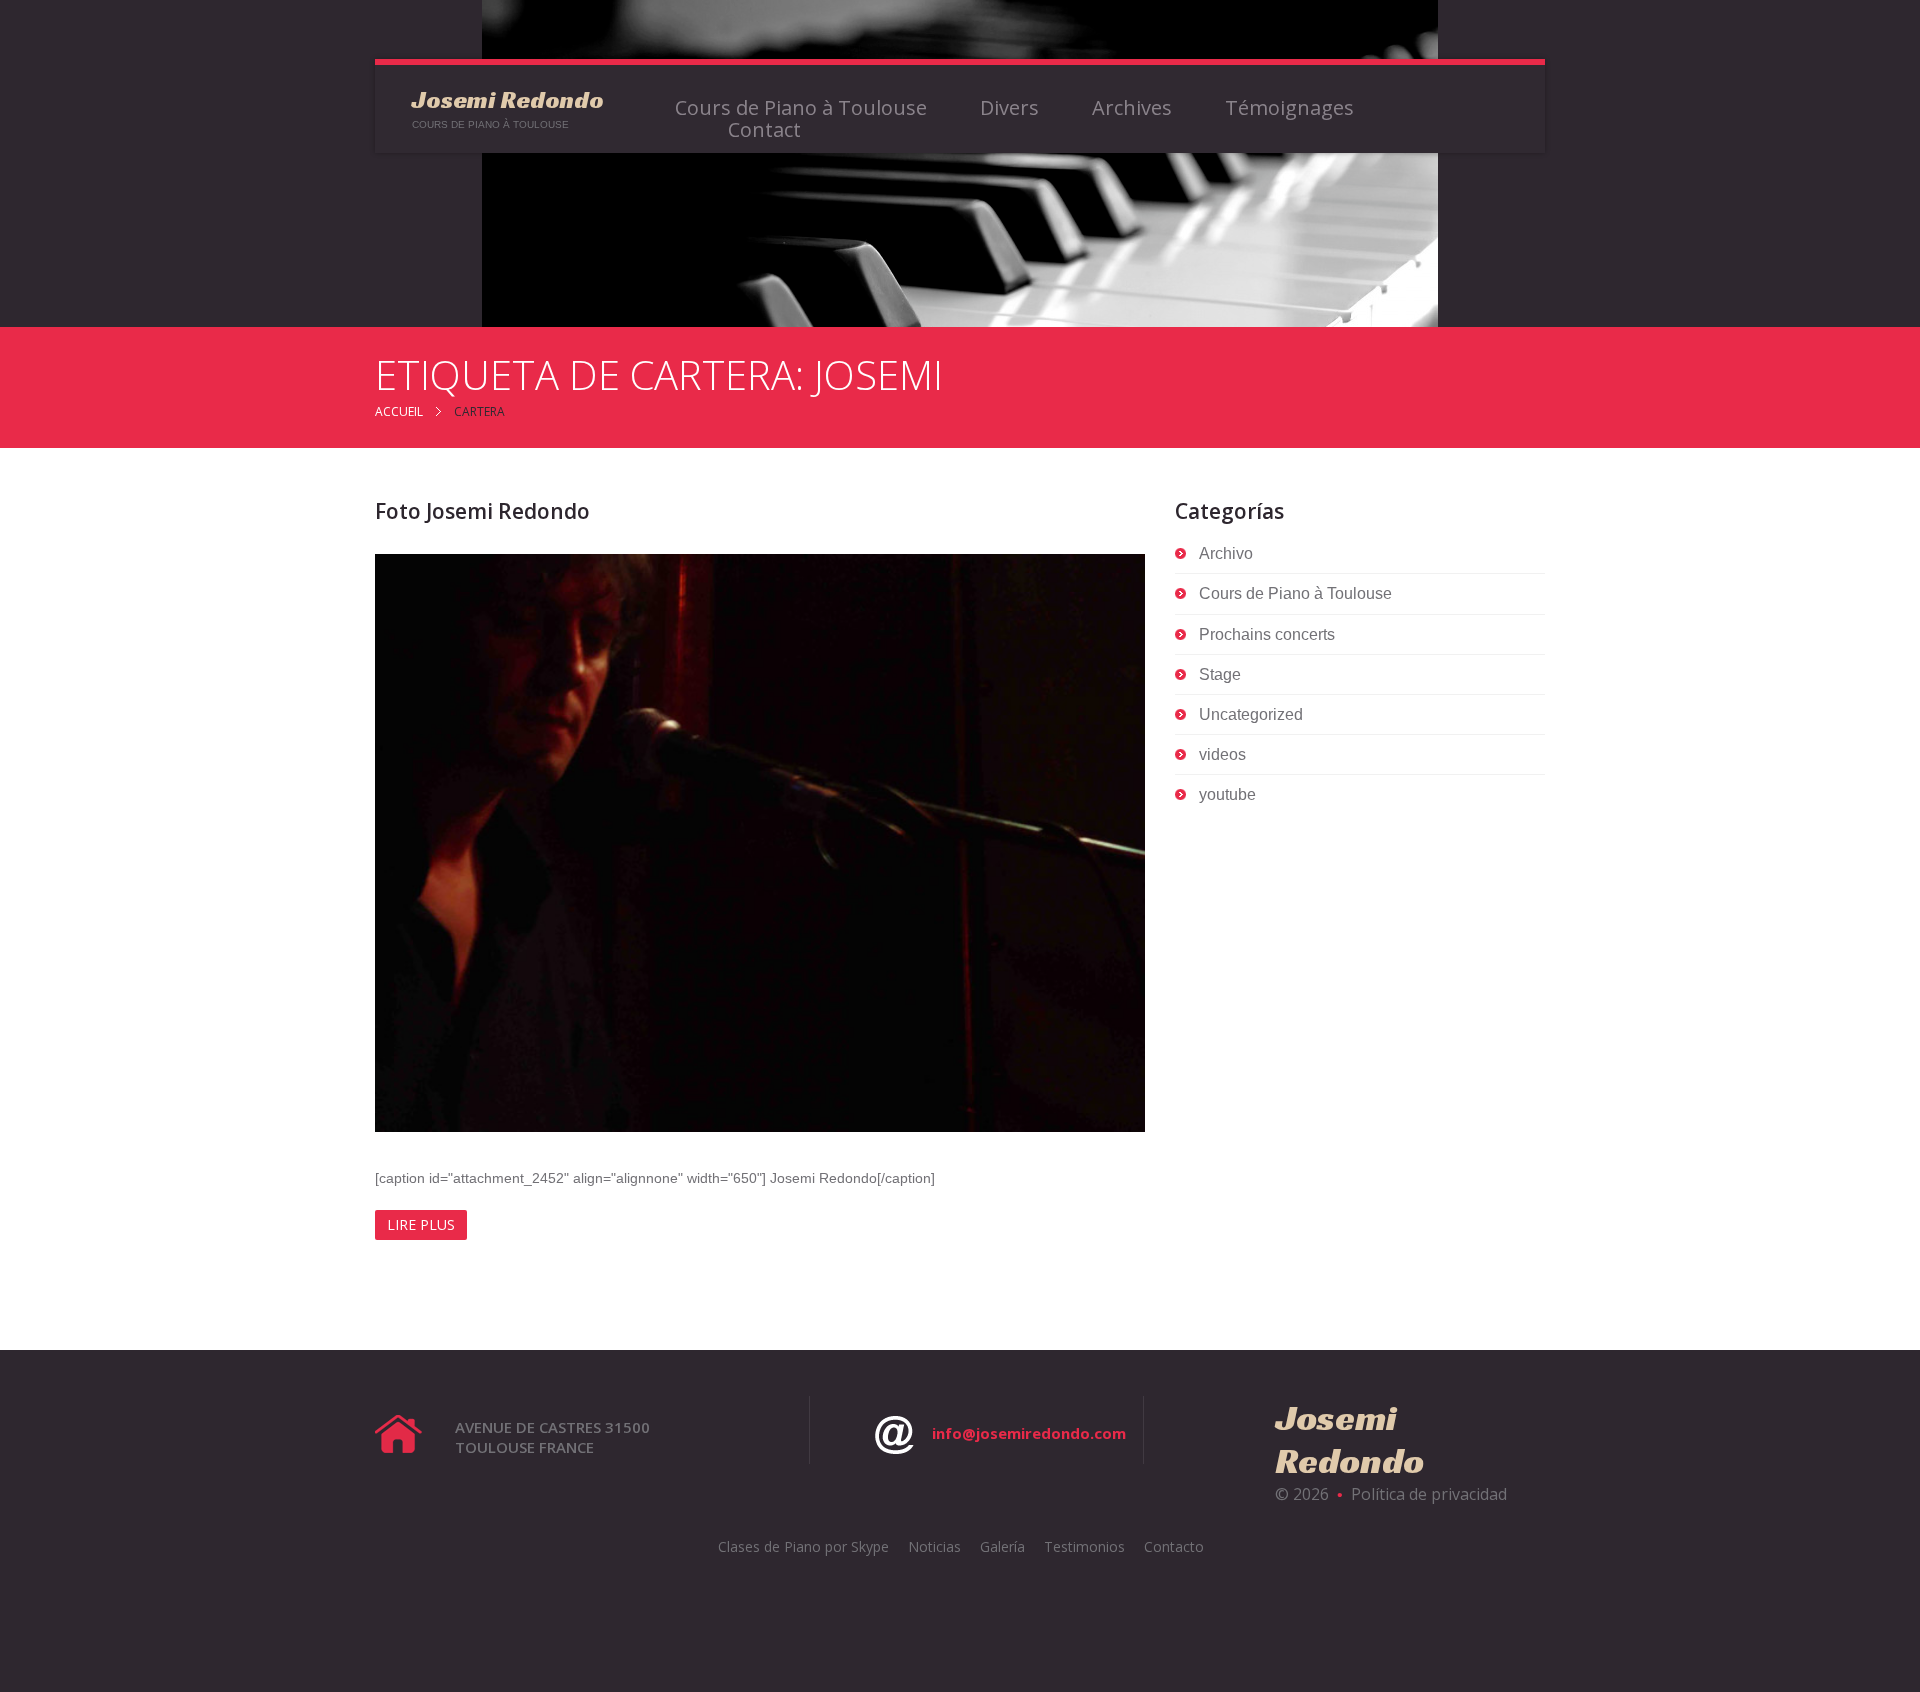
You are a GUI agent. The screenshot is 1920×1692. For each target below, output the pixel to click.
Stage (1220, 674)
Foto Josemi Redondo (482, 511)
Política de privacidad (1429, 1494)
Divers (1009, 108)
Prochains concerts (1267, 634)
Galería (1002, 1546)
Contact (764, 130)
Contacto (1174, 1546)
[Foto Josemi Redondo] (760, 843)
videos (1222, 754)
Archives (1132, 108)
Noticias (934, 1546)
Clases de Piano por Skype (803, 1546)
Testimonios (1084, 1546)
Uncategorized (1251, 714)
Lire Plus (421, 1224)
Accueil (399, 411)
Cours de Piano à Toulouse (801, 108)
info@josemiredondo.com (1029, 1433)
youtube (1227, 794)
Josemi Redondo (508, 100)
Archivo (1226, 553)
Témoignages (1289, 108)
